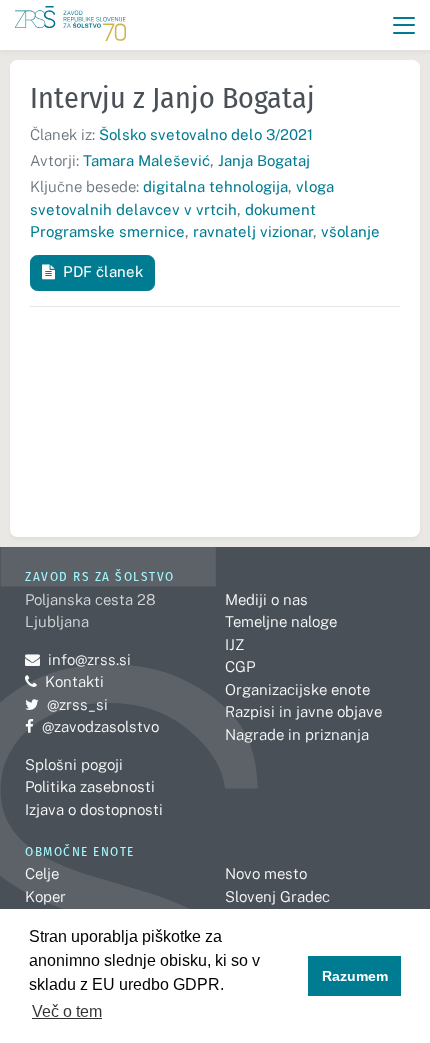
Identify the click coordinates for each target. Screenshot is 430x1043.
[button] (404, 25)
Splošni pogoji (74, 764)
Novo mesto (266, 873)
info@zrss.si (78, 659)
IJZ (234, 644)
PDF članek (103, 271)
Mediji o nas (266, 599)
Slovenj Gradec (277, 896)
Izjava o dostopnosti (94, 809)
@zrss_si (66, 704)
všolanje (350, 231)
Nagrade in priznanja (297, 734)
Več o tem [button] (67, 1011)
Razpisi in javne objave (303, 711)
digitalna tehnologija (215, 186)
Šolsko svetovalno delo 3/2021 (206, 134)
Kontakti (74, 681)
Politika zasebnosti (90, 786)
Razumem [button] (355, 976)
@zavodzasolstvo (92, 726)
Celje (42, 873)
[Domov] (70, 25)
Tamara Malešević (146, 160)
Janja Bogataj (264, 160)
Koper (45, 896)
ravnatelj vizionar (253, 231)
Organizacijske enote (297, 689)
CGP (240, 666)
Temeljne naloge (281, 621)
